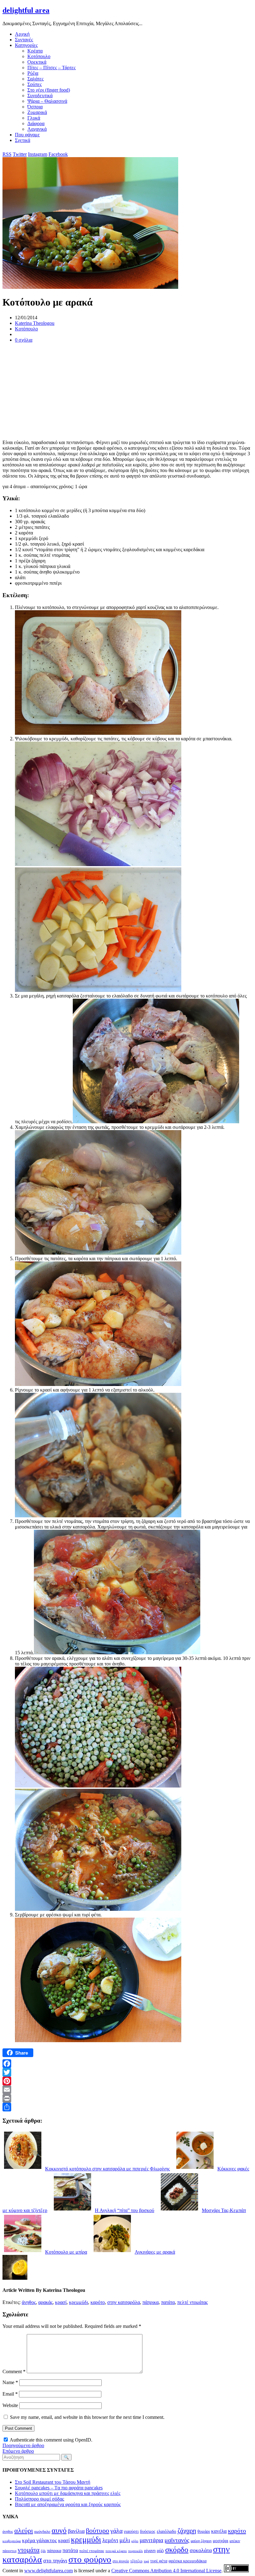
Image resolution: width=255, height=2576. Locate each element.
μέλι (125, 2540)
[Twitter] (127, 2072)
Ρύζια (33, 73)
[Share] (127, 2107)
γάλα (116, 2531)
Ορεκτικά (37, 62)
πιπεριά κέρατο (116, 2551)
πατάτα (168, 2302)
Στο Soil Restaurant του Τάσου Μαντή (53, 2482)
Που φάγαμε (27, 135)
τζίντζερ (136, 2561)
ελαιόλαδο (167, 2531)
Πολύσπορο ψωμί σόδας (39, 2499)
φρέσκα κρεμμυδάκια (188, 2561)
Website (10, 2405)
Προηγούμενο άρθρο (23, 2445)
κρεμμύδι (79, 2302)
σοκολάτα (201, 2550)
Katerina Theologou (35, 323)
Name (10, 2382)
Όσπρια (35, 107)
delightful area (26, 10)
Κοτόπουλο (39, 56)
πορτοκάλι (135, 2551)
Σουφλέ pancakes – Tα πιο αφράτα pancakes (59, 2488)
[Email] (127, 2090)
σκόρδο (177, 2549)
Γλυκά (34, 118)
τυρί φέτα (159, 2561)
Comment (14, 2372)
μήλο (135, 2541)
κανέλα (219, 2531)
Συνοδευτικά (40, 95)
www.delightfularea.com (49, 2571)
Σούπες (35, 84)
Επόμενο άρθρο (18, 2451)
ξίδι (43, 2551)
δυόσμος (148, 2531)
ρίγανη (150, 2551)
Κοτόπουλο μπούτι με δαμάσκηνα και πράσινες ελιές (68, 2493)
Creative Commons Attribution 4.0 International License (166, 2571)
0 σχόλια (24, 340)
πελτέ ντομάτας (192, 2302)
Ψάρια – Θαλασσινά (47, 101)
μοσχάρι (220, 2541)
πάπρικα (151, 2302)
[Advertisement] (127, 391)
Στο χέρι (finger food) (49, 90)
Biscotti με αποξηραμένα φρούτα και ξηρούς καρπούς (68, 2504)
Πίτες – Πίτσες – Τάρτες (51, 68)
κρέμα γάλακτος (39, 2540)
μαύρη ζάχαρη (201, 2541)
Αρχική (22, 34)
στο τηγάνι (55, 2560)
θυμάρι (204, 2531)
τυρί (146, 2561)
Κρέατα (35, 51)
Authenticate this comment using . (51, 2440)
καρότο (98, 2302)
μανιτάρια (151, 2540)
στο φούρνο (90, 2559)
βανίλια (76, 2531)
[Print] (127, 2098)
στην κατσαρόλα (124, 2302)
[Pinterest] (127, 2081)
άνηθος (29, 2302)
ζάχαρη (187, 2531)
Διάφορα (36, 123)
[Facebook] (127, 2064)
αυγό (59, 2530)
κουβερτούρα (12, 2541)
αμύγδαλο (42, 2531)
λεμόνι (110, 2540)
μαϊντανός (177, 2540)
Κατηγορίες (26, 45)
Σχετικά (23, 140)
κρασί (61, 2302)
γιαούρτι (131, 2531)
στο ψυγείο (121, 2561)
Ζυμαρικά (37, 112)
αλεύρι (24, 2531)
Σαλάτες (35, 79)
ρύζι (160, 2550)
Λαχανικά (37, 129)
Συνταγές (24, 40)
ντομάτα (29, 2550)
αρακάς (45, 2302)
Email (10, 2394)
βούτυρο (97, 2531)
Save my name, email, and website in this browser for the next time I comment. (87, 2417)
